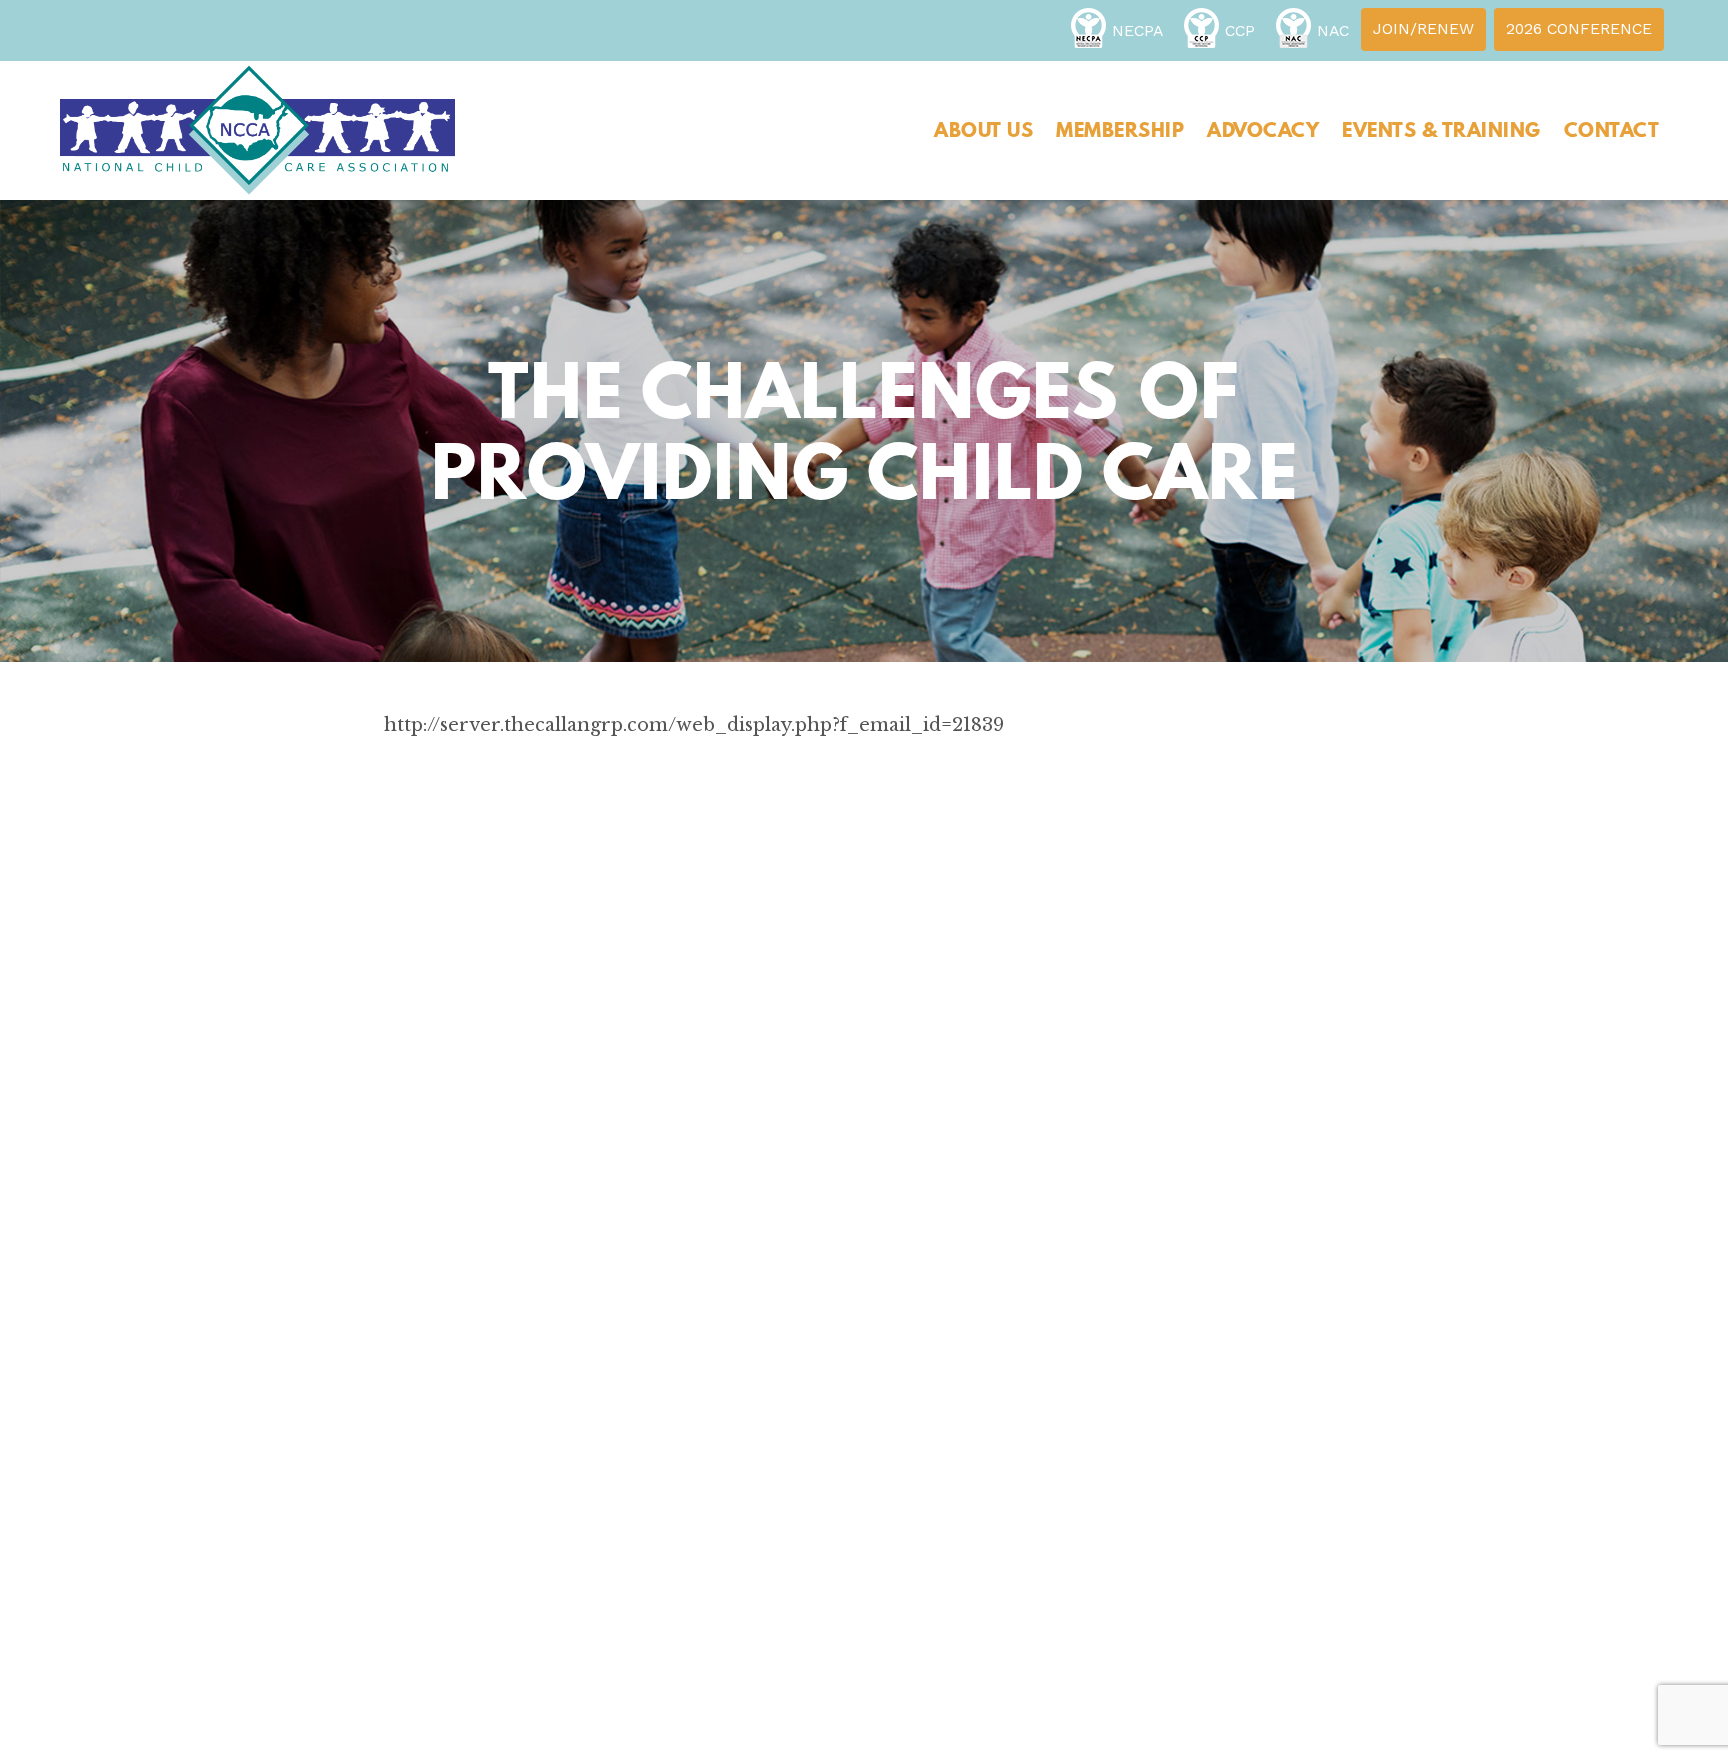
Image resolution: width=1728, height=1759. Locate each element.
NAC (1333, 30)
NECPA (1137, 30)
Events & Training (1441, 130)
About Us (983, 130)
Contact (1612, 130)
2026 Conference (1579, 28)
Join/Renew (1423, 28)
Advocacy (1263, 130)
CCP (1240, 30)
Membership (1120, 130)
